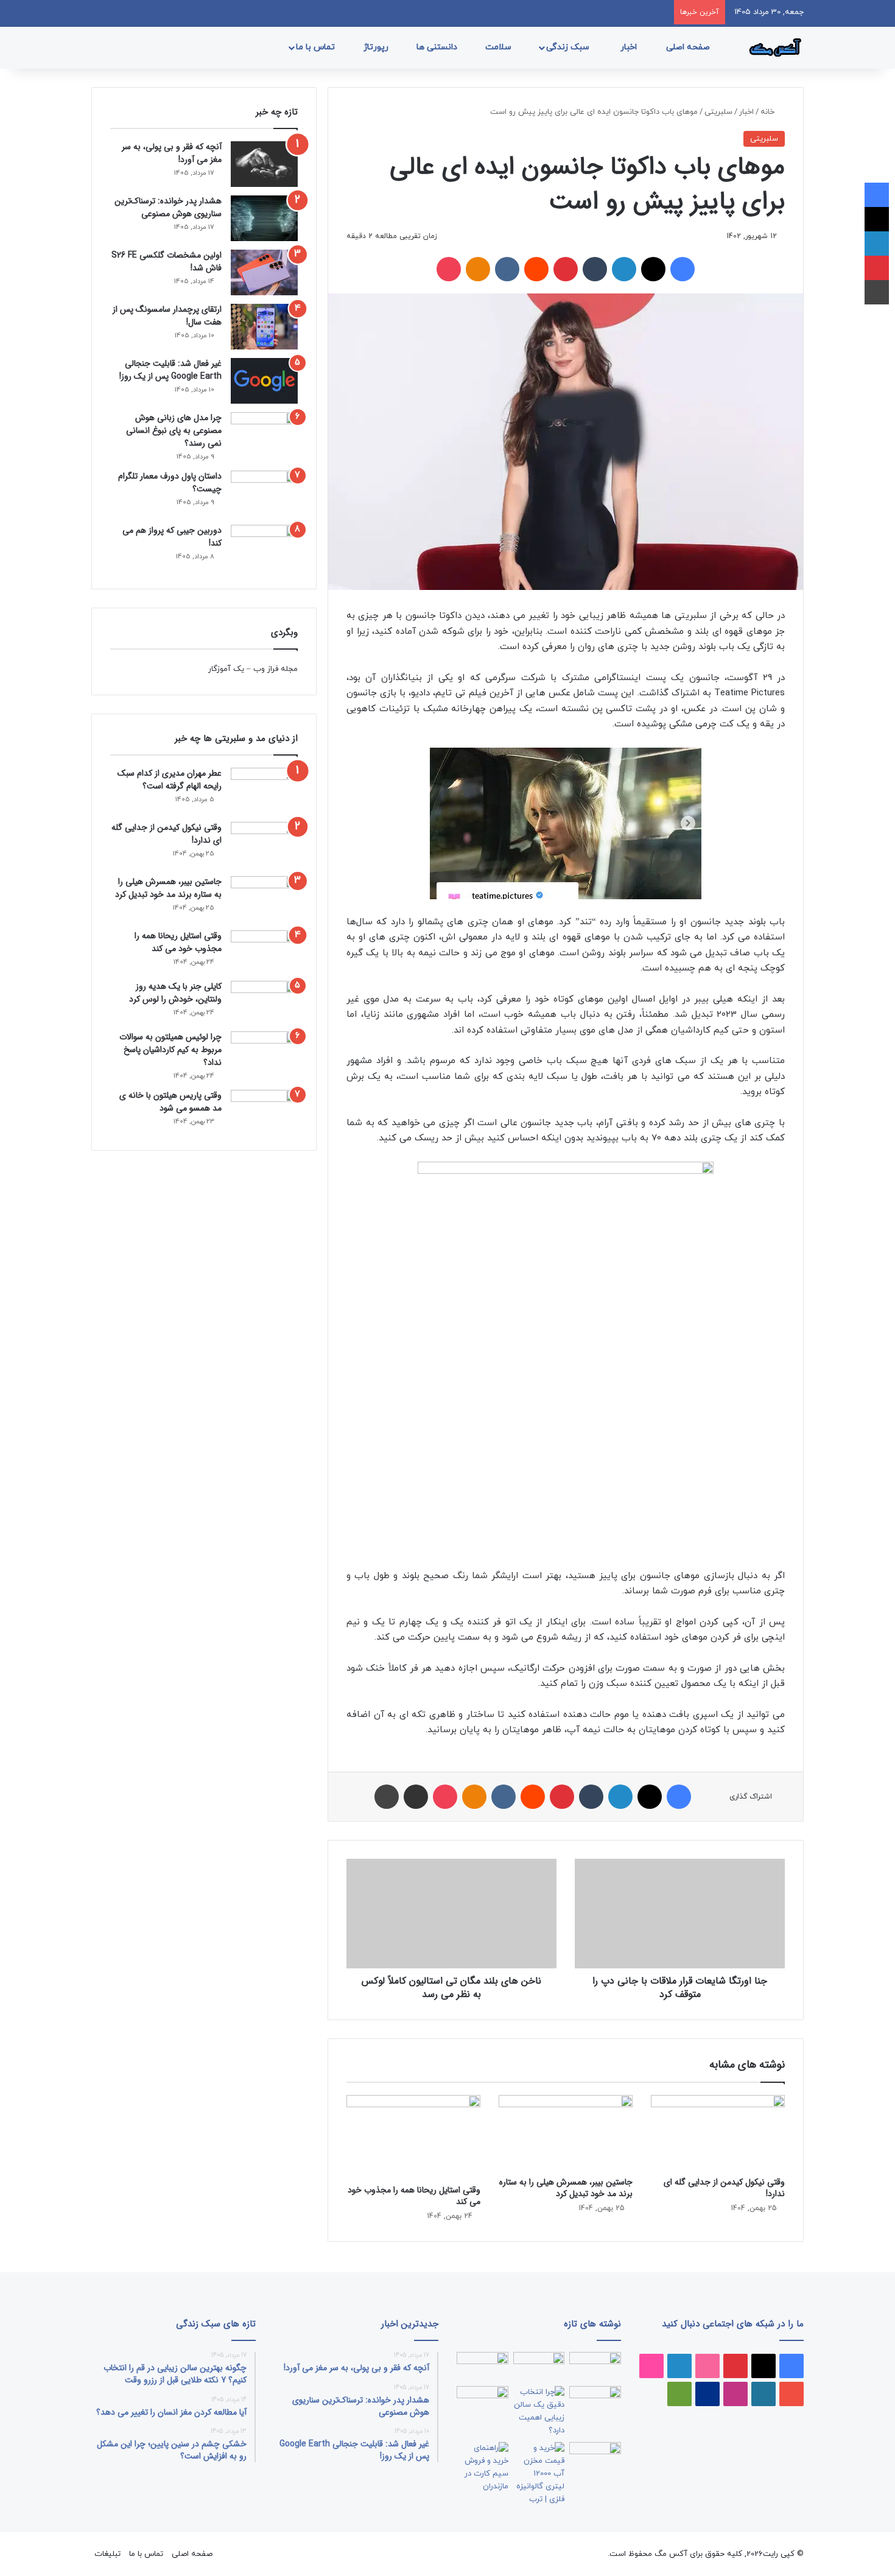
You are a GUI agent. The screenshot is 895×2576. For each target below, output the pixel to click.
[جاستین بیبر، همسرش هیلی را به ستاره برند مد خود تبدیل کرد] (566, 2133)
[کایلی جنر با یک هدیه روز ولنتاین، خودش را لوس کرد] (264, 1002)
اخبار (630, 47)
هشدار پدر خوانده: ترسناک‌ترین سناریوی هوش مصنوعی (168, 207)
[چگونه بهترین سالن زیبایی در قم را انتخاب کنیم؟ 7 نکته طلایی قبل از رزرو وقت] (539, 2412)
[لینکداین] (624, 269)
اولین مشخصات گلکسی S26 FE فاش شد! (167, 261)
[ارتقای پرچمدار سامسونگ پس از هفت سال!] (264, 327)
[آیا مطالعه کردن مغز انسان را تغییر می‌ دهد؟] (595, 2457)
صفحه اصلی (689, 47)
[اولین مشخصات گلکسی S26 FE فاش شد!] (264, 272)
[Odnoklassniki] (478, 269)
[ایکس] (653, 269)
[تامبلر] (595, 269)
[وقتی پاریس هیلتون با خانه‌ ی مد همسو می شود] (264, 1111)
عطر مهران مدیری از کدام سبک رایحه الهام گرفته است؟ (170, 780)
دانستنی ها (438, 47)
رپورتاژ (377, 47)
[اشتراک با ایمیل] (416, 1797)
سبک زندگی (569, 47)
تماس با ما (317, 47)
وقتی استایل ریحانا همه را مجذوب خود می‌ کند (414, 2196)
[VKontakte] (507, 269)
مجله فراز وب (276, 669)
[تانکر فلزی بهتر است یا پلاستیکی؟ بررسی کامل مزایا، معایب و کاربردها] (539, 2474)
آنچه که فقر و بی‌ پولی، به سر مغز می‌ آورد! (172, 153)
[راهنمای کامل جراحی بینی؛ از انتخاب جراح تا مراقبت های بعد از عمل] (595, 2401)
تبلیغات (107, 2554)
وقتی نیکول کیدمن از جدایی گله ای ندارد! (724, 2188)
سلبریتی (718, 112)
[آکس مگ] (773, 47)
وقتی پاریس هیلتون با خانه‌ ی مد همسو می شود (170, 1102)
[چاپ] (387, 1797)
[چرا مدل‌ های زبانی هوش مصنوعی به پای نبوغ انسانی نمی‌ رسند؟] (264, 435)
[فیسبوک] (683, 269)
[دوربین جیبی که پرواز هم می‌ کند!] (264, 548)
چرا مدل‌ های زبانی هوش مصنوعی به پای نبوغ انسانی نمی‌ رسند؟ (174, 430)
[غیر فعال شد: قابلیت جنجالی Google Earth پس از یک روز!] (264, 381)
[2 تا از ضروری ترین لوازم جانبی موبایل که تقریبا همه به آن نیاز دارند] (595, 2367)
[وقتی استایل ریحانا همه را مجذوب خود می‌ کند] (413, 2137)
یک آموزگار (226, 669)
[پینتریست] (566, 269)
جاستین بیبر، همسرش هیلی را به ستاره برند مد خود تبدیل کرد (566, 2188)
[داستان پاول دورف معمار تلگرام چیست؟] (264, 493)
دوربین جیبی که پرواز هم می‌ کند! (172, 537)
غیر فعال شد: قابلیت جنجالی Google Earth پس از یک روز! (170, 370)
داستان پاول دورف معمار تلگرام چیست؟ (170, 483)
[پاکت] (449, 269)
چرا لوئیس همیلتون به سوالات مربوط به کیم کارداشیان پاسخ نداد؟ (170, 1050)
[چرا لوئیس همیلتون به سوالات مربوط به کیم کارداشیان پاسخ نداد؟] (264, 1052)
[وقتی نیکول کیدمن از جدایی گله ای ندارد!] (718, 2133)
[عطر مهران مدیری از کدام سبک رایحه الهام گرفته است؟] (264, 791)
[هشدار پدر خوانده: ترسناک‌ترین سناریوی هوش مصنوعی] (264, 218)
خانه (769, 112)
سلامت (500, 47)
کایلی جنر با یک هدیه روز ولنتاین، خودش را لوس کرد (175, 993)
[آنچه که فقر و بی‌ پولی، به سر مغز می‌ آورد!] (264, 164)
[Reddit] (536, 269)
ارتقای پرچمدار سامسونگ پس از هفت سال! (167, 316)
